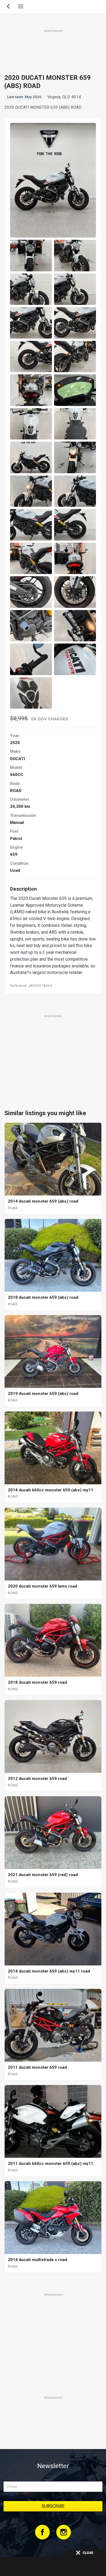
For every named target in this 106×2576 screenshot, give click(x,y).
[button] (31, 256)
